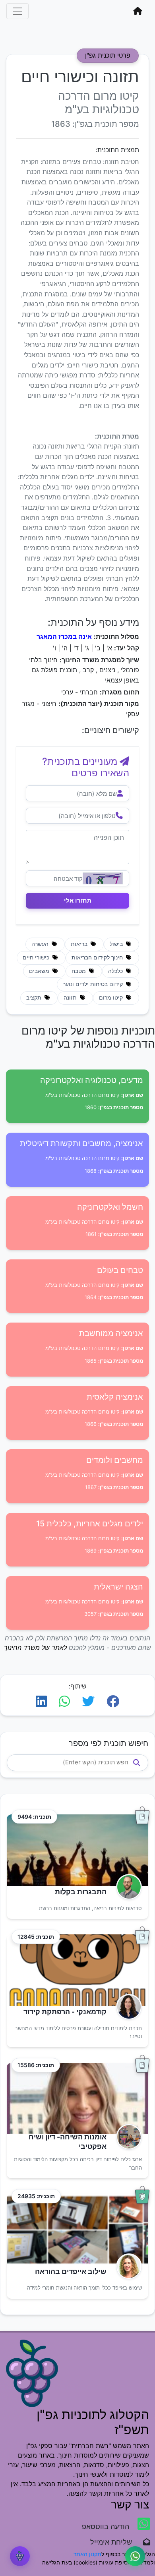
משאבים (40, 971)
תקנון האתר (87, 2554)
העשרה (41, 944)
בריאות (80, 944)
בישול (117, 944)
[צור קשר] (135, 2556)
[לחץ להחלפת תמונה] (103, 878)
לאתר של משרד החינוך (35, 1648)
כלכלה (116, 971)
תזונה (71, 998)
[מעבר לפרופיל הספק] (127, 1887)
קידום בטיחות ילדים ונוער (94, 984)
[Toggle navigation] (17, 11)
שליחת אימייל (115, 2542)
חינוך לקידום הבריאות (98, 957)
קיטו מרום (112, 998)
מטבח (79, 971)
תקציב (35, 998)
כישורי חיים (37, 957)
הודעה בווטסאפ (107, 2527)
